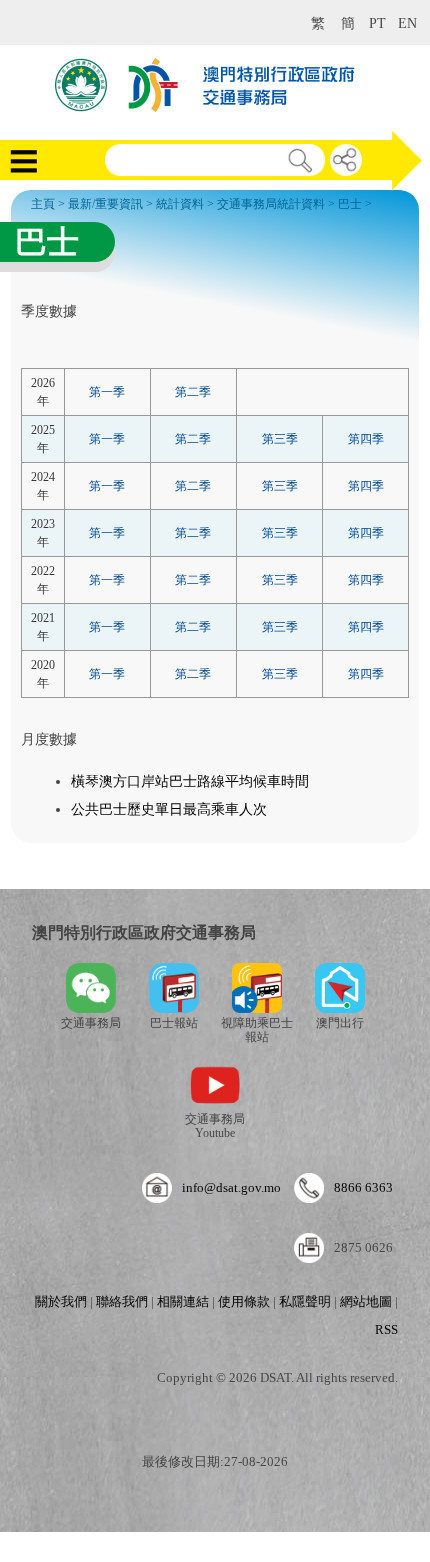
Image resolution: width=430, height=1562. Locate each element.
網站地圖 (366, 1301)
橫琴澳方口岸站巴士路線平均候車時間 (190, 781)
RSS (386, 1329)
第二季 (193, 392)
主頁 (43, 204)
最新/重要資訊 (105, 204)
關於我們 (61, 1301)
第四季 (366, 439)
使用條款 (244, 1301)
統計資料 (180, 204)
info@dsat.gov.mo (231, 1187)
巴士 (350, 204)
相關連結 (183, 1301)
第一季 (107, 392)
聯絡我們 (122, 1301)
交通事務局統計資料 (271, 204)
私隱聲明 (305, 1301)
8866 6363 (363, 1187)
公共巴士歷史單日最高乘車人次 (169, 809)
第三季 (280, 439)
